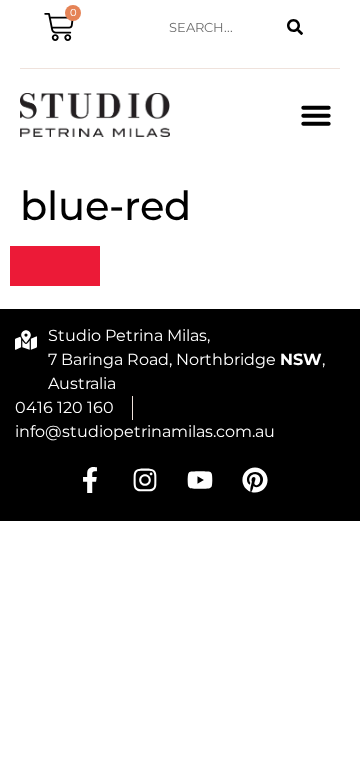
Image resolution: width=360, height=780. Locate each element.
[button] (316, 115)
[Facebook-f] (90, 480)
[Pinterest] (255, 480)
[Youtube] (200, 480)
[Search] (294, 27)
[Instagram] (145, 480)
